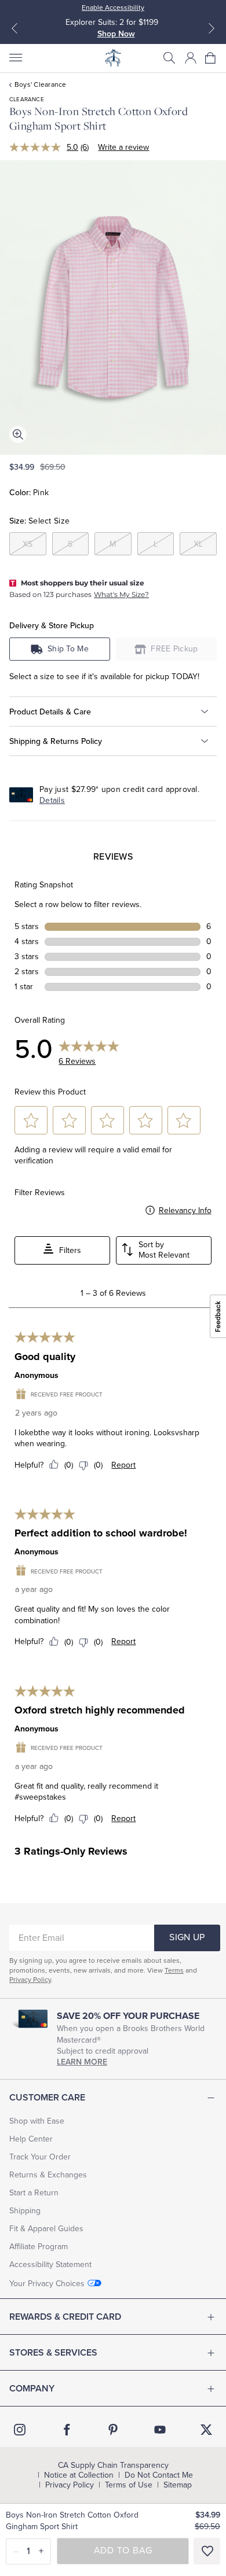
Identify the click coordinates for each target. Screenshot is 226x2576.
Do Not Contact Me (159, 2475)
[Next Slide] (212, 28)
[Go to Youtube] (160, 2430)
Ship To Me (68, 649)
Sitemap (178, 2485)
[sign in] (191, 58)
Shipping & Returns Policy (56, 741)
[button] (169, 58)
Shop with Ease (37, 2121)
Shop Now (116, 34)
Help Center (31, 2139)
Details (52, 800)
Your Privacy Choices (47, 2284)
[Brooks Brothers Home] (113, 58)
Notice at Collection (79, 2475)
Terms (174, 1970)
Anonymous (37, 1375)
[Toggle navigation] (15, 58)
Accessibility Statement (50, 2264)
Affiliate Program (39, 2247)
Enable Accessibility (113, 8)
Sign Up (187, 1937)
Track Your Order (40, 2157)
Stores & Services (53, 2353)
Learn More (82, 2062)
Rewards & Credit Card (65, 2317)
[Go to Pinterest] (113, 2430)
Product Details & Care (50, 712)
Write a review (123, 147)
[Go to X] (206, 2430)
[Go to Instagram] (20, 2430)
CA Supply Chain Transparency (113, 2466)
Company (32, 2389)
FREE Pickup (174, 649)
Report (123, 1465)
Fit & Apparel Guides (46, 2229)
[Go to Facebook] (67, 2430)
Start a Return (34, 2193)
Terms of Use (129, 2485)
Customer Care (47, 2098)
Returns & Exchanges (48, 2175)
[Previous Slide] (14, 28)
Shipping (25, 2211)
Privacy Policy (30, 1980)
